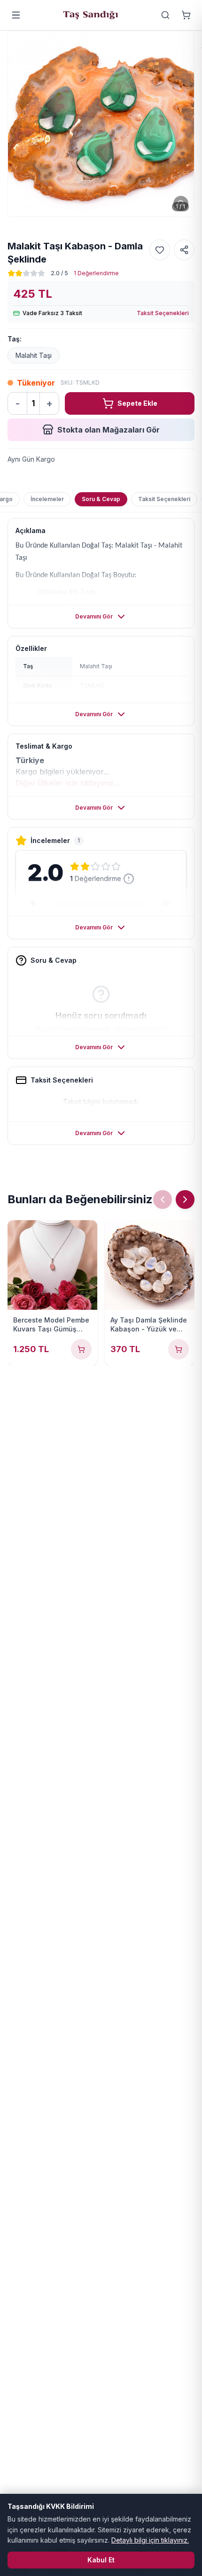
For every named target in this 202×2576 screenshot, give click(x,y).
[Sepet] (186, 15)
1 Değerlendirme (96, 273)
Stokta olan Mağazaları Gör (109, 430)
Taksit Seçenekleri (163, 313)
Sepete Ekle (137, 403)
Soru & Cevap (101, 499)
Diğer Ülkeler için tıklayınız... (68, 783)
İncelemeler (47, 499)
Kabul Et (101, 2560)
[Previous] (163, 1199)
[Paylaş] (184, 250)
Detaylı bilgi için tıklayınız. (150, 2540)
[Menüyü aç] (16, 15)
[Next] (185, 1199)
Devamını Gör (94, 616)
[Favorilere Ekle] (160, 250)
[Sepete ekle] (81, 1349)
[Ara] (165, 15)
